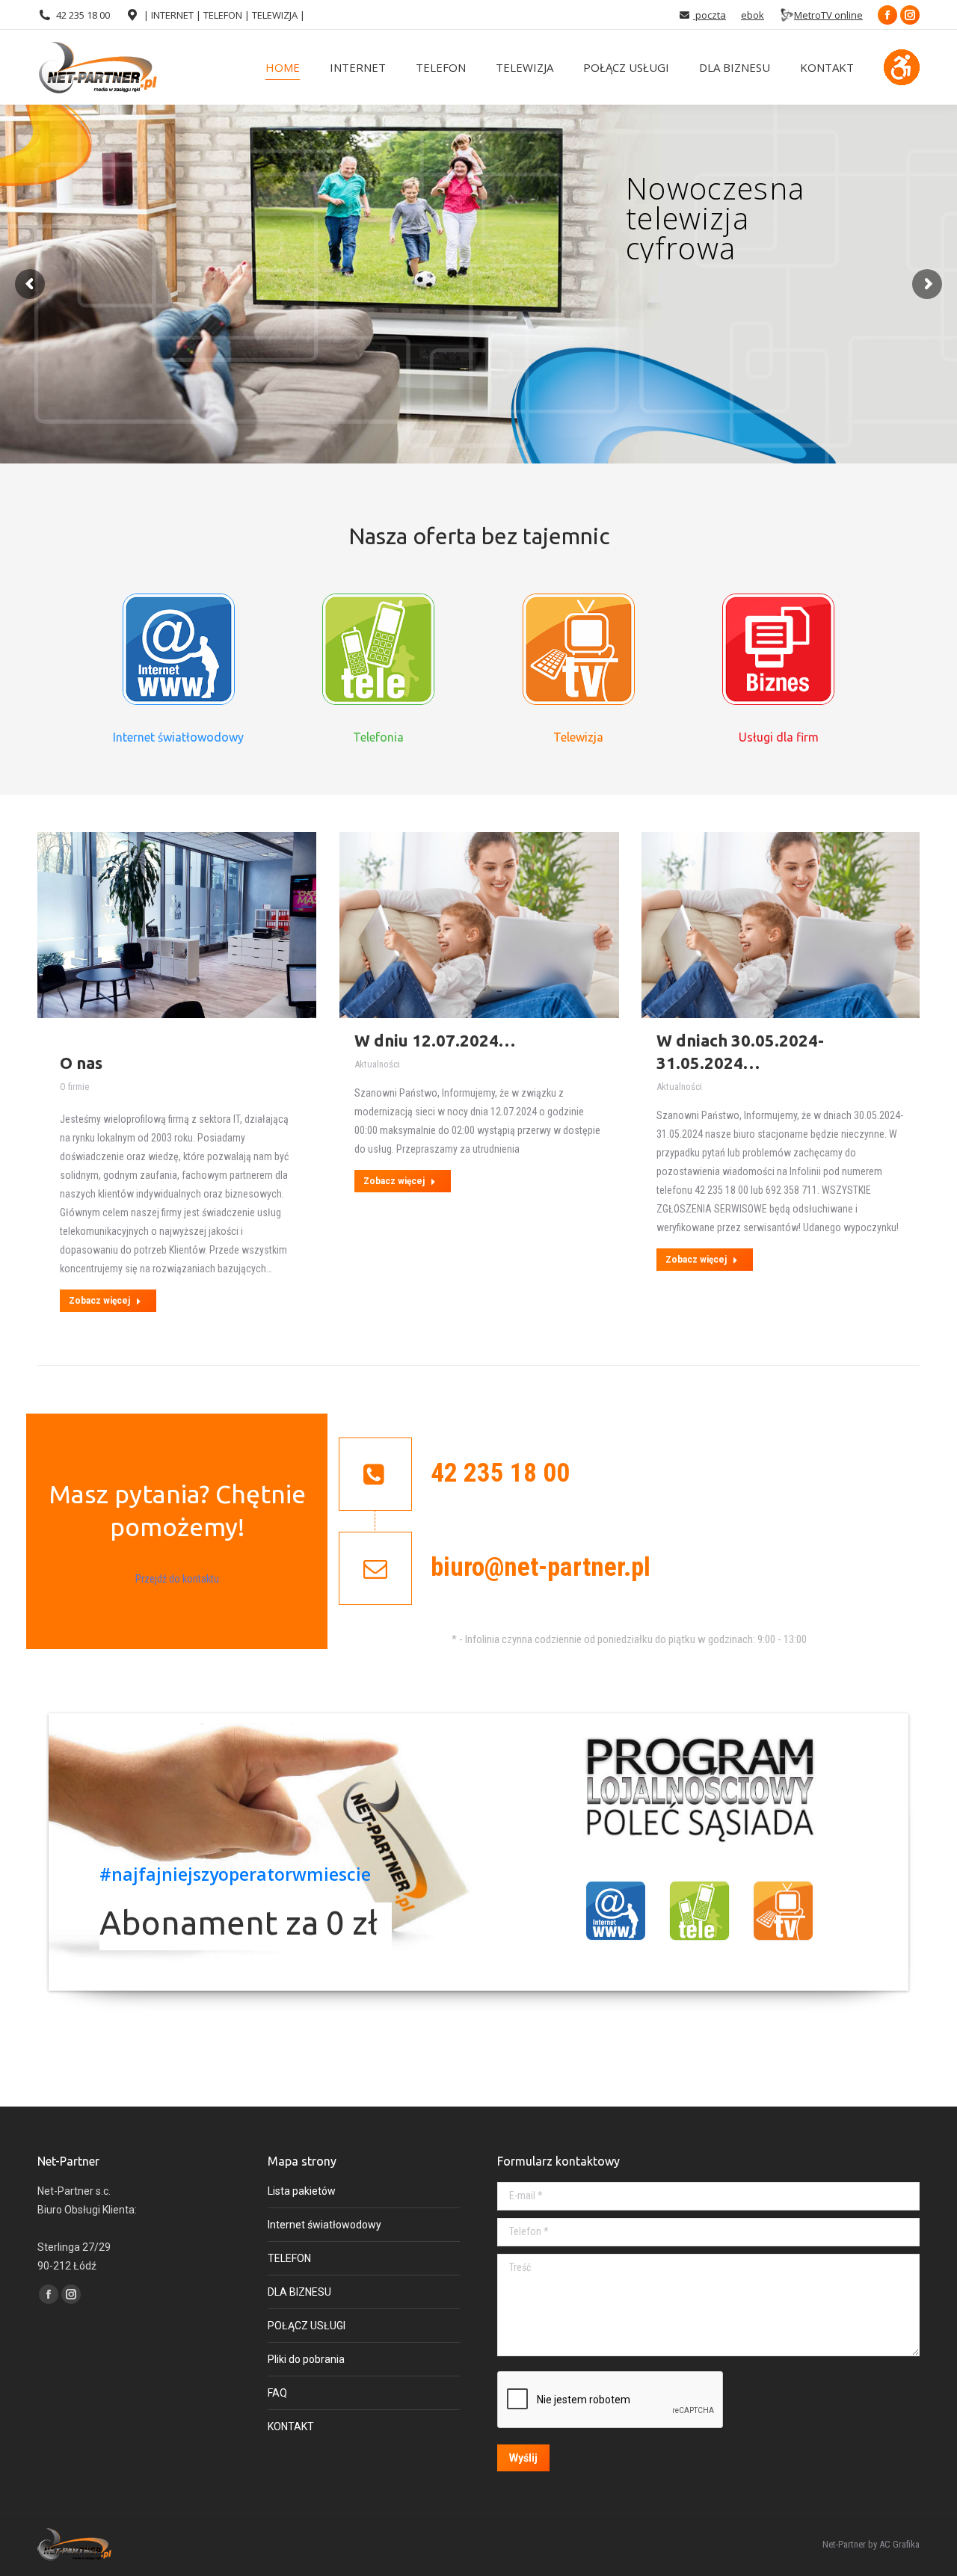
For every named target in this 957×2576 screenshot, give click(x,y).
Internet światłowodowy (324, 2225)
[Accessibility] (902, 67)
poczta (710, 15)
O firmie (74, 1087)
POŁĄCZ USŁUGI (307, 2326)
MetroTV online (828, 15)
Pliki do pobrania (306, 2359)
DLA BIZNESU (299, 2292)
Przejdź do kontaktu (177, 1579)
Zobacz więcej (99, 1301)
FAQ (277, 2393)
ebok (753, 15)
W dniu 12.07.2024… (435, 1040)
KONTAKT (291, 2426)
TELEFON (289, 2258)
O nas (81, 1063)
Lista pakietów (302, 2191)
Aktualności (377, 1064)
